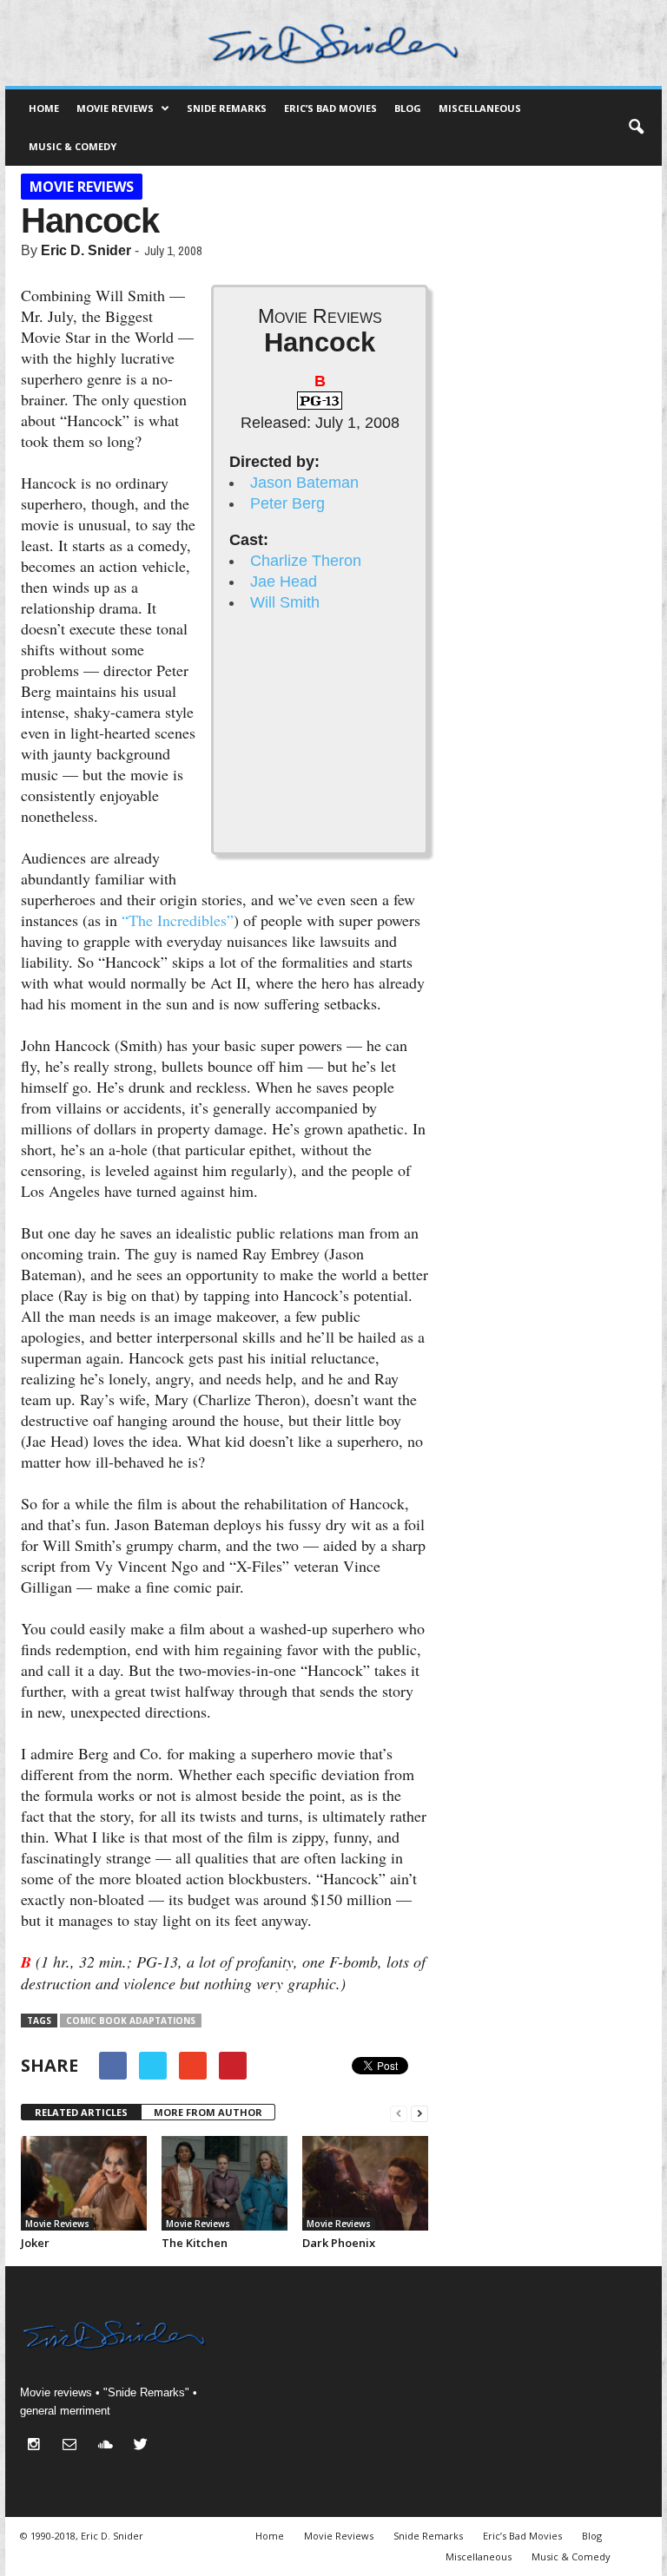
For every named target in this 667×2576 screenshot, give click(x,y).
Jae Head (284, 582)
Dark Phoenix (339, 2243)
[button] (636, 128)
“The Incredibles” (178, 920)
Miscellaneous (480, 108)
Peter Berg (287, 503)
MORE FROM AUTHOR (208, 2112)
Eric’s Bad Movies (330, 108)
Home (44, 108)
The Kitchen (195, 2243)
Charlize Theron (306, 561)
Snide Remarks (227, 108)
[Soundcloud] (109, 2446)
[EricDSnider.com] (333, 43)
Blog (408, 108)
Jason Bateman (304, 483)
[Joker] (84, 2183)
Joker (35, 2243)
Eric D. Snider (86, 250)
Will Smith (285, 602)
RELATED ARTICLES (81, 2112)
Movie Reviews (115, 108)
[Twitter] (143, 2446)
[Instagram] (38, 2446)
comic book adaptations (131, 2021)
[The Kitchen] (225, 2183)
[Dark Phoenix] (365, 2183)
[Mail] (73, 2446)
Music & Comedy (73, 146)
